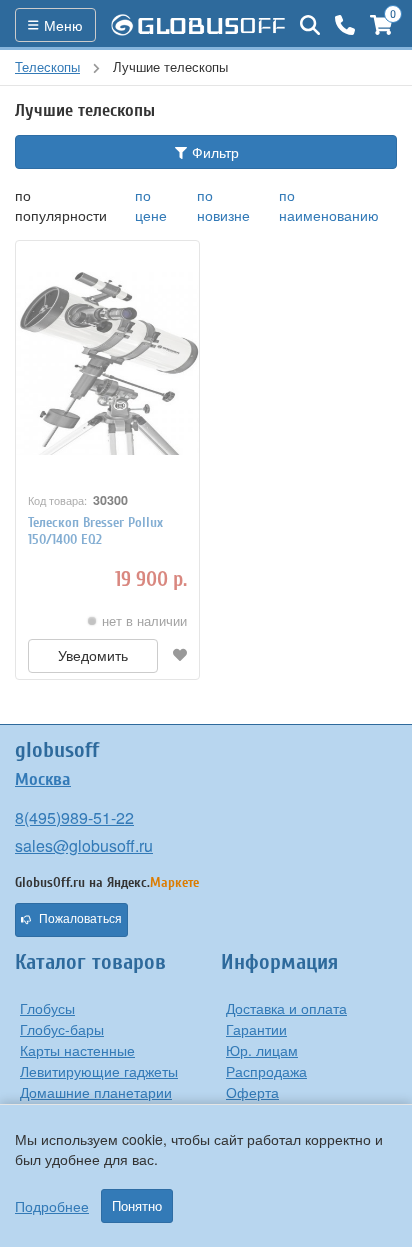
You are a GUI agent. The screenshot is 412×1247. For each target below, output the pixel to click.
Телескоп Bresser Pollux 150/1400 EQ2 (95, 531)
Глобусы (47, 1008)
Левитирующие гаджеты (99, 1071)
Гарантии (256, 1029)
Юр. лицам (262, 1050)
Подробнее (52, 1206)
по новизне (223, 205)
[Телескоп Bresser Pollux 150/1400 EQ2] (107, 363)
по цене (151, 205)
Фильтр (213, 152)
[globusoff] (198, 25)
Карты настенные (77, 1050)
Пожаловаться (80, 919)
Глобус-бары (62, 1029)
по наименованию (329, 205)
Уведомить (93, 656)
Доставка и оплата (286, 1008)
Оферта (252, 1092)
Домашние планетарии (96, 1092)
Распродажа (266, 1071)
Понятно (137, 1206)
